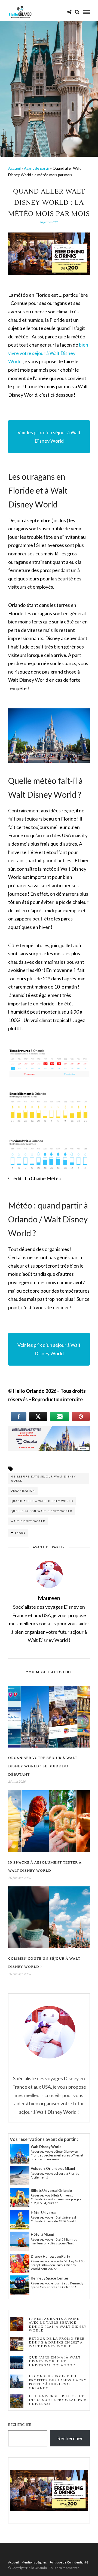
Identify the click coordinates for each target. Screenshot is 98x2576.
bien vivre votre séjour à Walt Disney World (48, 353)
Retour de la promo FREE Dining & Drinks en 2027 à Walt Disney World (57, 2343)
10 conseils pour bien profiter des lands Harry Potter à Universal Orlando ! (58, 2382)
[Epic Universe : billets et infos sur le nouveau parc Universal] (17, 2402)
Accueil (14, 168)
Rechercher (20, 2425)
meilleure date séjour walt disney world (43, 1479)
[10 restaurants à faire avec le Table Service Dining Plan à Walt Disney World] (17, 2324)
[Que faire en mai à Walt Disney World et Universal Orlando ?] (17, 2363)
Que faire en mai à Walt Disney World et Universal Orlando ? (55, 2362)
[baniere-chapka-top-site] (49, 1449)
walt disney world (28, 1521)
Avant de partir (37, 168)
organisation (23, 1491)
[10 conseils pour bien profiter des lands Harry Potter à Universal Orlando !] (17, 2382)
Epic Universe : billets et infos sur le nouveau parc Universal (58, 2400)
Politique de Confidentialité (69, 2562)
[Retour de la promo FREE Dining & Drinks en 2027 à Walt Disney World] (17, 2344)
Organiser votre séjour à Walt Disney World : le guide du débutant (43, 1766)
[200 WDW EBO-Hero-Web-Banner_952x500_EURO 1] (49, 273)
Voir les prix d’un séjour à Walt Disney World (49, 437)
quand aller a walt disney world (42, 1501)
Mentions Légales (34, 2562)
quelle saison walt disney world (42, 1511)
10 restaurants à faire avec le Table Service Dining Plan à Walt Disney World (58, 2325)
